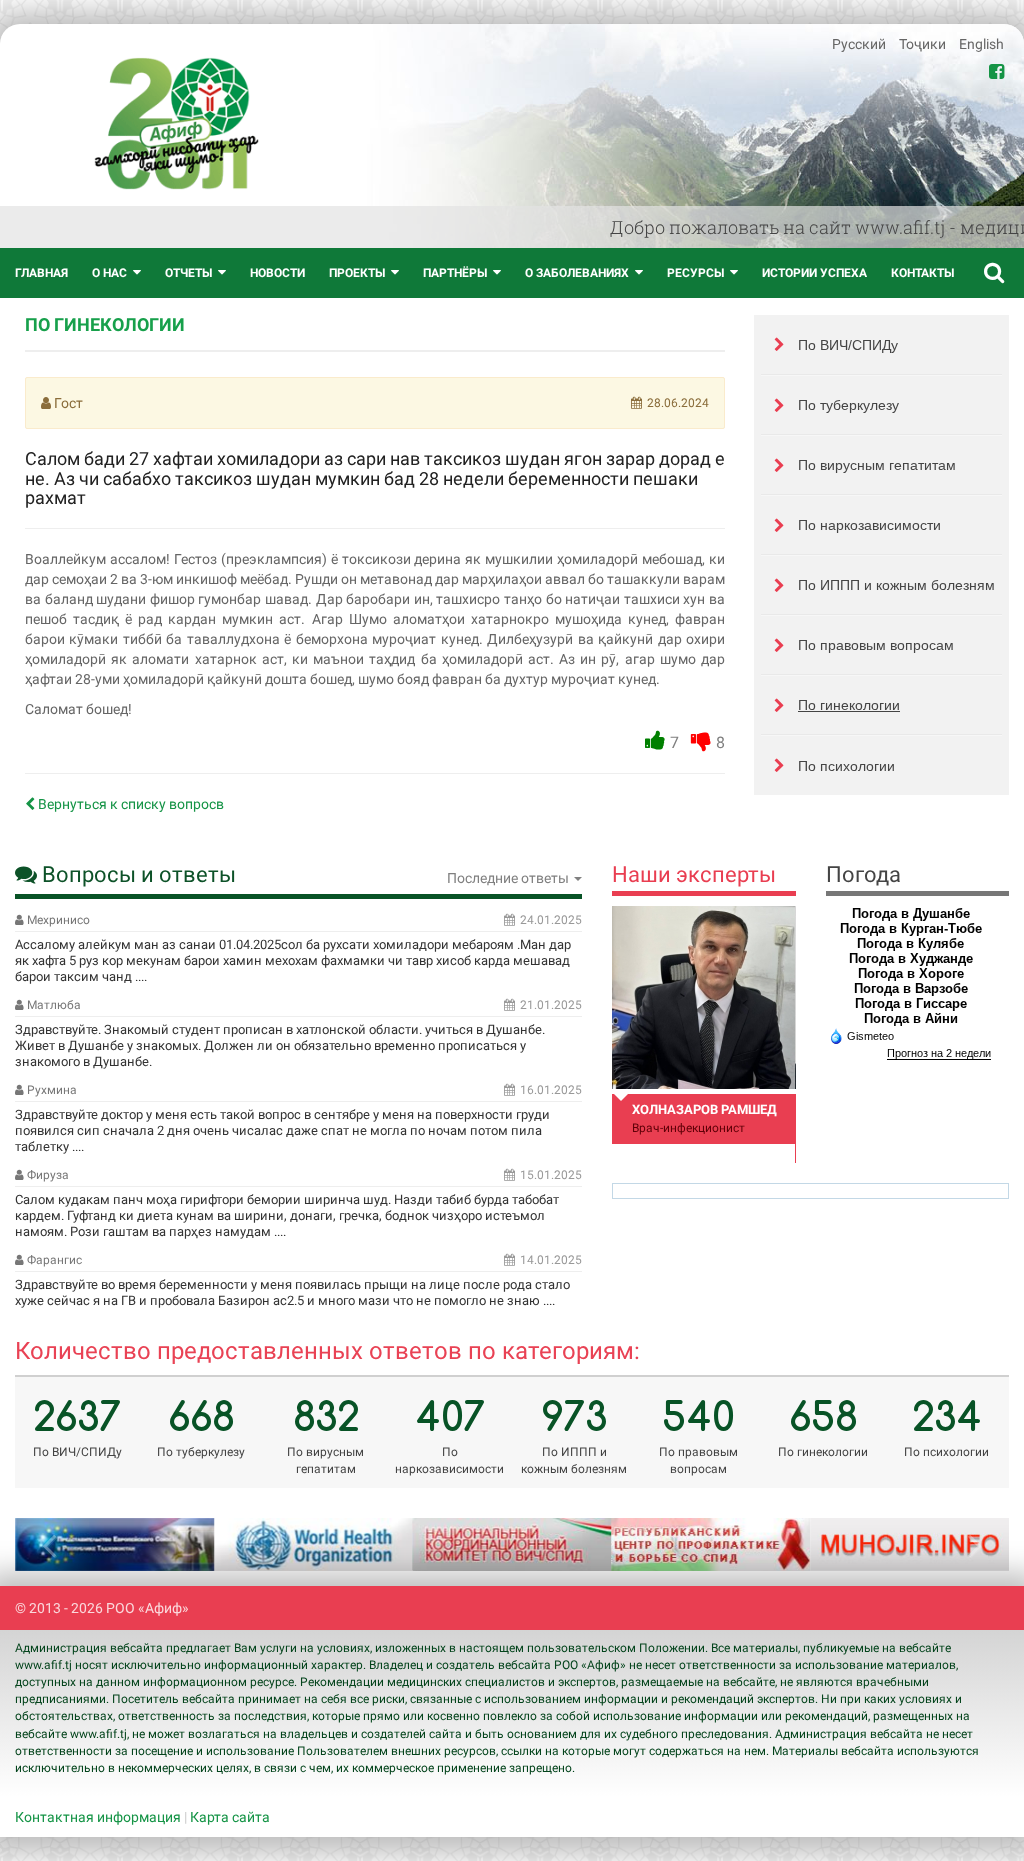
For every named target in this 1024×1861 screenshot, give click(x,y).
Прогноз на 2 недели (939, 1053)
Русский (860, 44)
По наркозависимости (869, 525)
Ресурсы (695, 273)
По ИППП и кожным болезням (896, 585)
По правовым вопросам (876, 645)
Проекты (357, 273)
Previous (55, 1545)
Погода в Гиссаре (911, 1003)
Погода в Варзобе (911, 988)
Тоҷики (924, 44)
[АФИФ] (176, 123)
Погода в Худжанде (911, 958)
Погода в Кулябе (910, 943)
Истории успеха (814, 273)
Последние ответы (509, 878)
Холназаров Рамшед (704, 1109)
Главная (41, 273)
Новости (277, 273)
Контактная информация (98, 1817)
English (981, 44)
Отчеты (188, 273)
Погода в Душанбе (911, 913)
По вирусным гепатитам (877, 465)
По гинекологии (849, 705)
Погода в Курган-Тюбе (911, 928)
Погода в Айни (911, 1018)
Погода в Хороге (911, 973)
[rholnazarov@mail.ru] (703, 997)
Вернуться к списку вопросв (129, 804)
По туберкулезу (848, 405)
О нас (109, 273)
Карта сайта (230, 1817)
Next (969, 1545)
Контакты (922, 273)
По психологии (846, 766)
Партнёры (455, 273)
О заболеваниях (577, 273)
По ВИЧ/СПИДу (848, 345)
